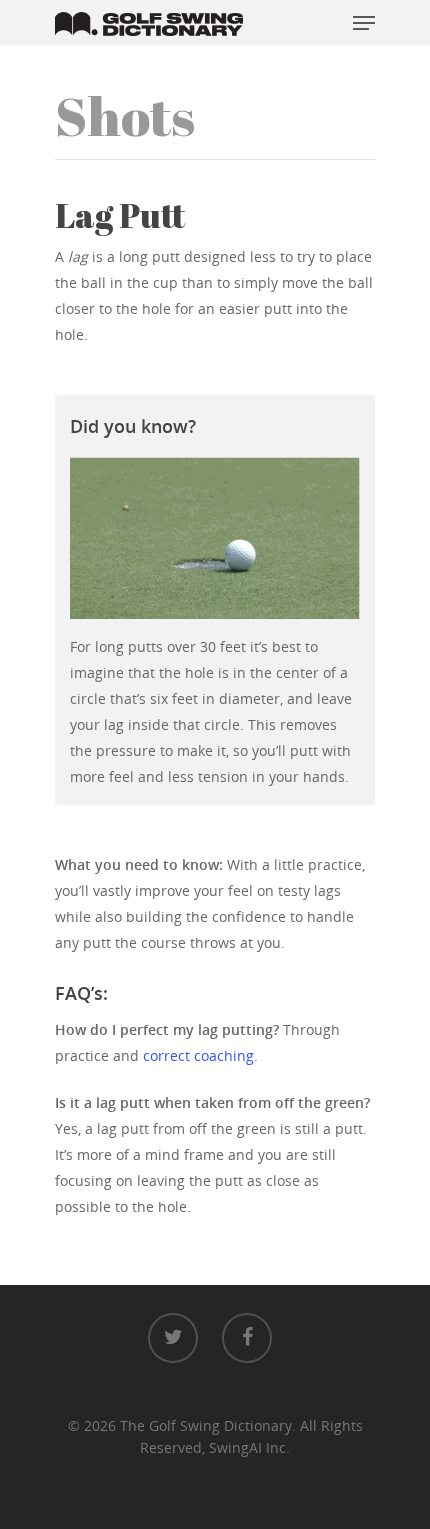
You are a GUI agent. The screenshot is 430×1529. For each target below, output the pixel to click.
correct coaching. (200, 1055)
